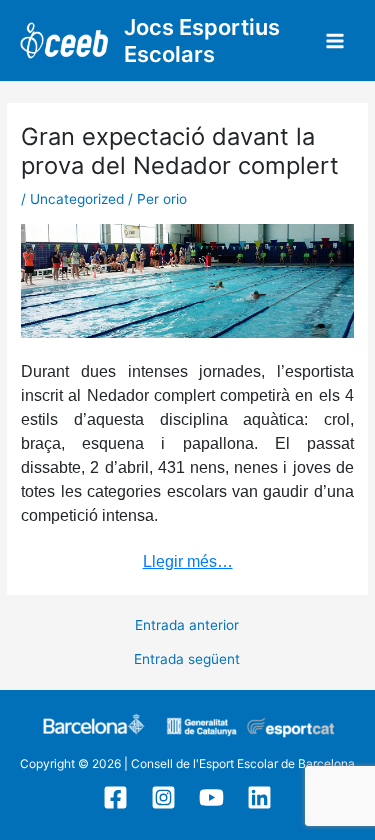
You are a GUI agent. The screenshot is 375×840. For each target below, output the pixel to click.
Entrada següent (187, 660)
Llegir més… (188, 561)
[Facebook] (115, 797)
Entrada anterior (187, 626)
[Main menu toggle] (335, 40)
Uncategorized (77, 199)
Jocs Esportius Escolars (202, 40)
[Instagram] (163, 797)
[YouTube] (211, 797)
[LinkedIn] (259, 797)
